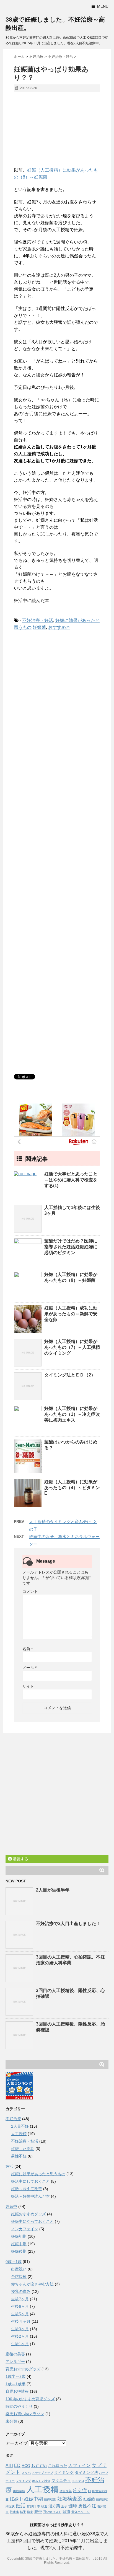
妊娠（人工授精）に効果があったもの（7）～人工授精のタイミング (72, 1347)
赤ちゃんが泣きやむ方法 (32, 2284)
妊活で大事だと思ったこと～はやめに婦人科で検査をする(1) (71, 1180)
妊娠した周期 (23, 2149)
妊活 (9, 2166)
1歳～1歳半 (15, 2384)
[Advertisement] (57, 132)
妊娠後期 (19, 2251)
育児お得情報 (17, 2391)
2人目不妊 (20, 2126)
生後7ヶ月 (20, 2299)
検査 (44, 2506)
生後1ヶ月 (20, 2344)
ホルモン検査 (41, 2481)
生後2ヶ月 (20, 2336)
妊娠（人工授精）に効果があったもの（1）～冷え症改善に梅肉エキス (72, 1414)
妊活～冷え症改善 (27, 2189)
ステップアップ (42, 2473)
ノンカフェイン (25, 2229)
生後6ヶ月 (20, 2306)
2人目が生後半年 (53, 1890)
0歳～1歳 (14, 2262)
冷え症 (80, 2490)
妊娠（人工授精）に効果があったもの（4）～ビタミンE (72, 1487)
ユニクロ (78, 2481)
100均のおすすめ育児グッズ (30, 2399)
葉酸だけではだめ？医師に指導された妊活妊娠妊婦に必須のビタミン (71, 1247)
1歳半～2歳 (15, 2376)
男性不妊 (19, 2156)
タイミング (64, 2473)
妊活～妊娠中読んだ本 (30, 2196)
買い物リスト (52, 2512)
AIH (9, 2465)
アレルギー (15, 2361)
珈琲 (73, 2506)
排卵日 (31, 2506)
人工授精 (19, 2134)
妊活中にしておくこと (30, 2181)
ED (17, 2465)
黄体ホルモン (81, 2512)
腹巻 (30, 2512)
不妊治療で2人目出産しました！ (68, 1923)
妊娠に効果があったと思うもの (38, 2174)
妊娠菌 (39, 627)
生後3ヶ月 (20, 2329)
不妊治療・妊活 (38, 620)
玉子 (64, 2506)
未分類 (11, 2421)
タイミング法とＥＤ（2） (70, 1375)
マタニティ (61, 2481)
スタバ (26, 2473)
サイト (28, 1686)
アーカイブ (17, 2443)
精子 (23, 2512)
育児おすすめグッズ (23, 2369)
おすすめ (39, 2466)
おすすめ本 (59, 627)
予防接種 (19, 2277)
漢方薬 (54, 2506)
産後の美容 (15, 2354)
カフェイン (79, 2465)
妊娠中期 (19, 2244)
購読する (20, 1859)
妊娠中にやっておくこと (32, 2221)
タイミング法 (86, 2473)
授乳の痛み (21, 2291)
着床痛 (14, 2512)
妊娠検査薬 (70, 2499)
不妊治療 (13, 2119)
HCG (26, 2466)
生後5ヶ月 (20, 2314)
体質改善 (66, 2491)
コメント (30, 1591)
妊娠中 (11, 2206)
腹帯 (38, 2512)
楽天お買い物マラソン (25, 2414)
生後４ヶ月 (21, 2321)
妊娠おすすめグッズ (28, 2214)
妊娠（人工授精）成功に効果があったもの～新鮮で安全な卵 (71, 1314)
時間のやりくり (19, 2406)
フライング (23, 2481)
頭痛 (66, 2512)
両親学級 (19, 2491)
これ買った (58, 2466)
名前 (28, 1649)
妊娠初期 (19, 2236)
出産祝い (19, 2269)
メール (29, 1668)
